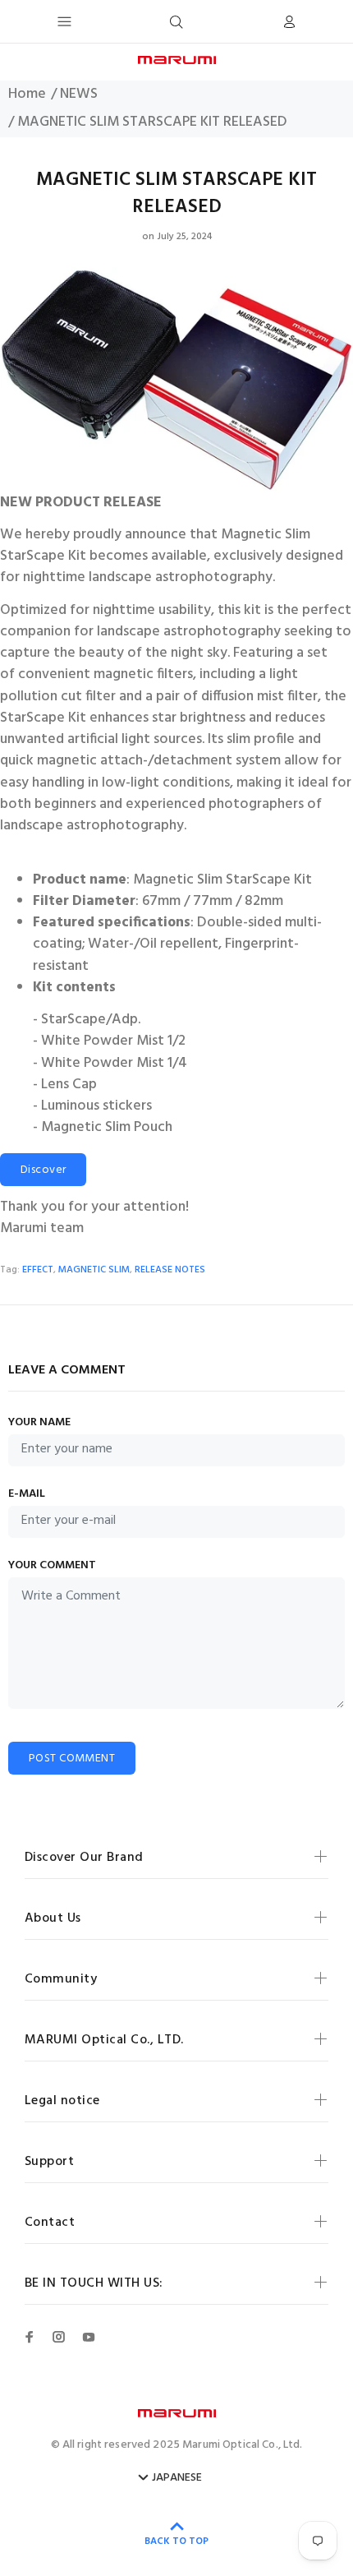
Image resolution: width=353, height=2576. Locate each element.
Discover (43, 1170)
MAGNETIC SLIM (94, 1270)
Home (27, 95)
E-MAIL (27, 1494)
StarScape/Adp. (91, 1020)
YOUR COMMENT (52, 1566)
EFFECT (38, 1270)
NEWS (79, 95)
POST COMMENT (72, 1759)
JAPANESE (177, 2478)
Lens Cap (69, 1085)
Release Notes (170, 1270)
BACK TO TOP (176, 2541)
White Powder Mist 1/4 (114, 1064)
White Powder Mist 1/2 (113, 1041)
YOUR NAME (39, 1423)
